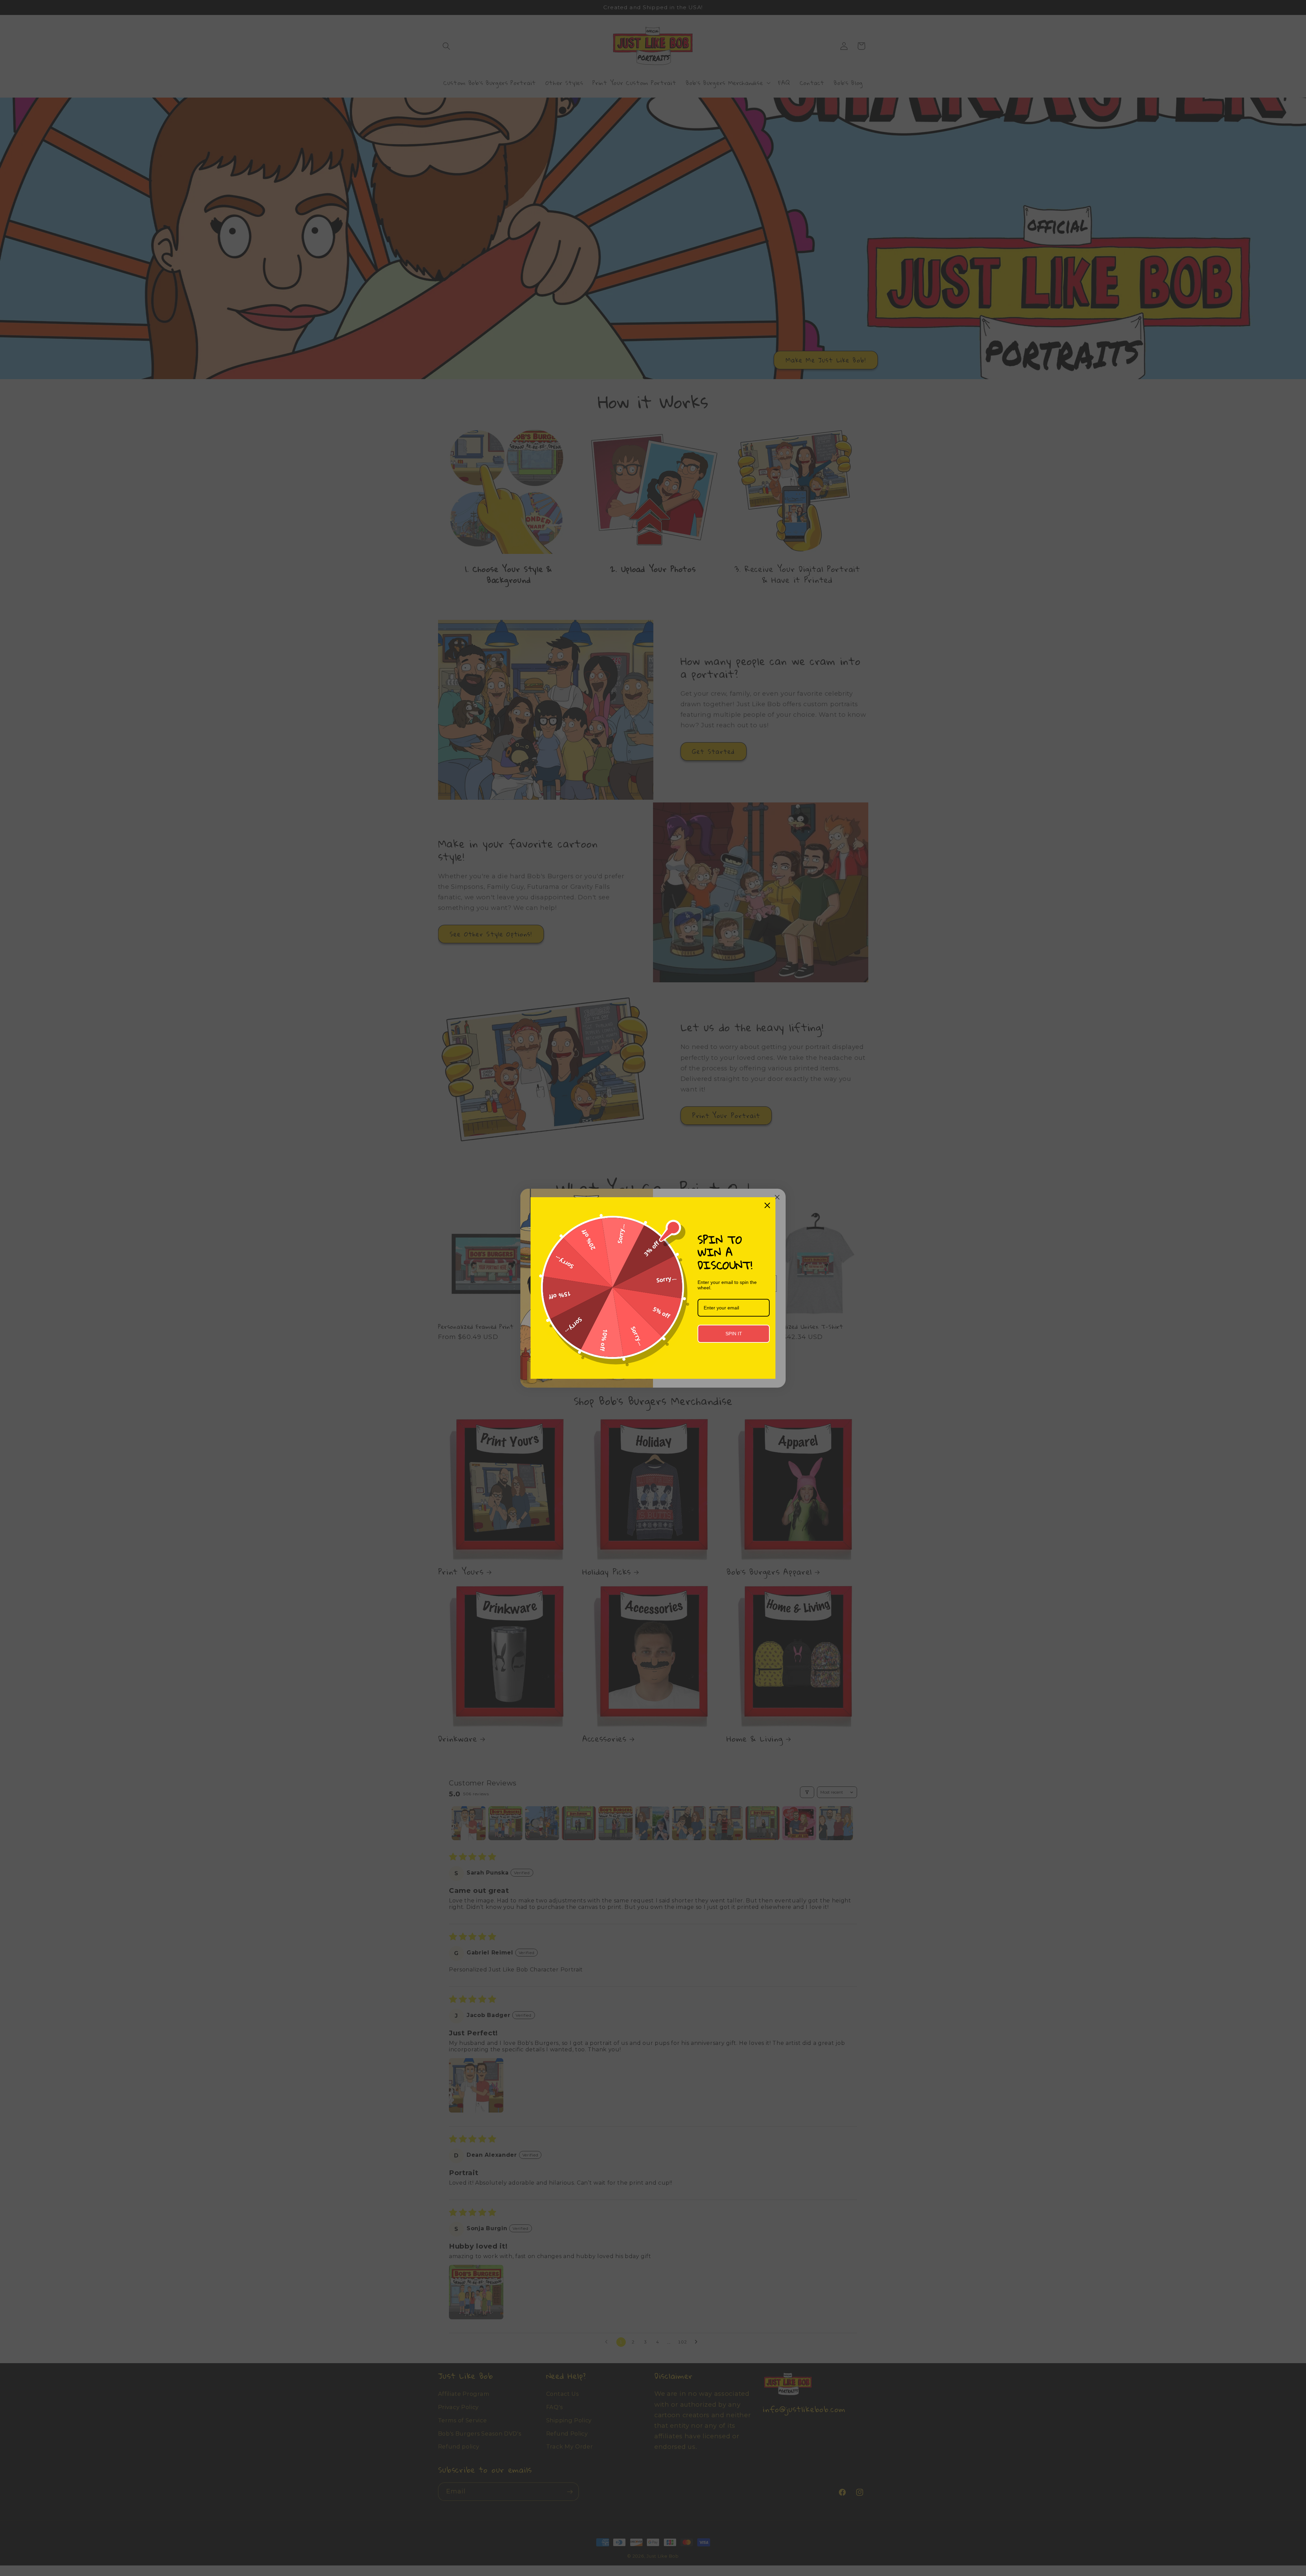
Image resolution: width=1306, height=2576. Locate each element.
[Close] (767, 1205)
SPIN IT (734, 1334)
